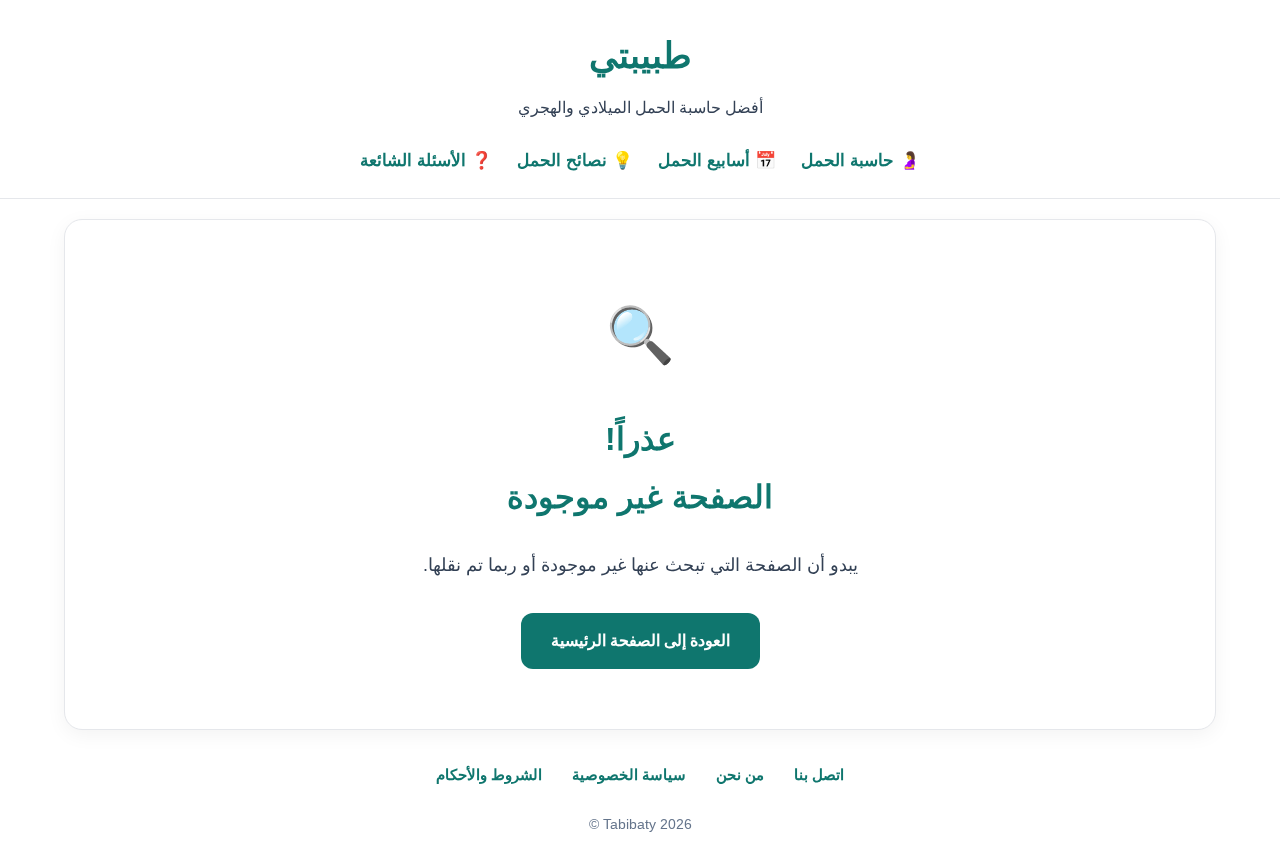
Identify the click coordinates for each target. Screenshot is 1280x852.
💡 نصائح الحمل (575, 160)
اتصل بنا (819, 774)
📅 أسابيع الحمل (717, 160)
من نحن (740, 774)
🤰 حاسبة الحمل (860, 160)
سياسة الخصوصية (629, 774)
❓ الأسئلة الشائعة (426, 160)
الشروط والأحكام (489, 774)
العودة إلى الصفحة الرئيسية (640, 640)
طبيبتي (640, 55)
